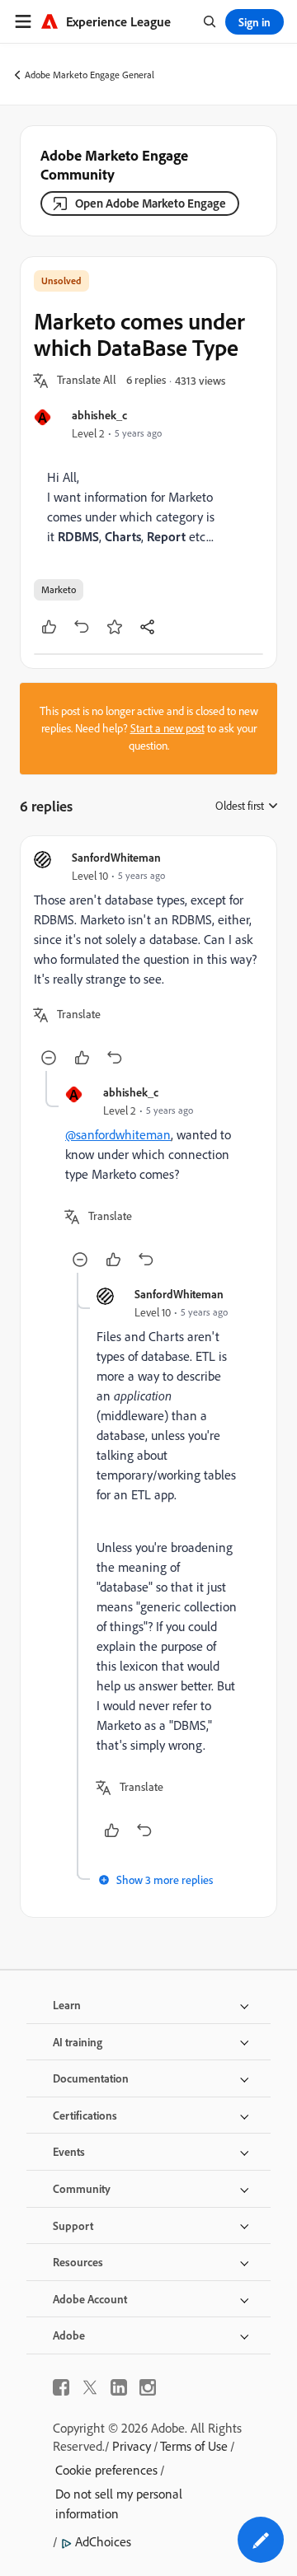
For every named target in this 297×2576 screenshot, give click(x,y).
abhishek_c (99, 415)
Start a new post (167, 728)
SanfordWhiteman (116, 857)
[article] (148, 960)
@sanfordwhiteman (118, 1134)
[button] (87, 381)
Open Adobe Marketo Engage (151, 203)
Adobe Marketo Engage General (90, 75)
